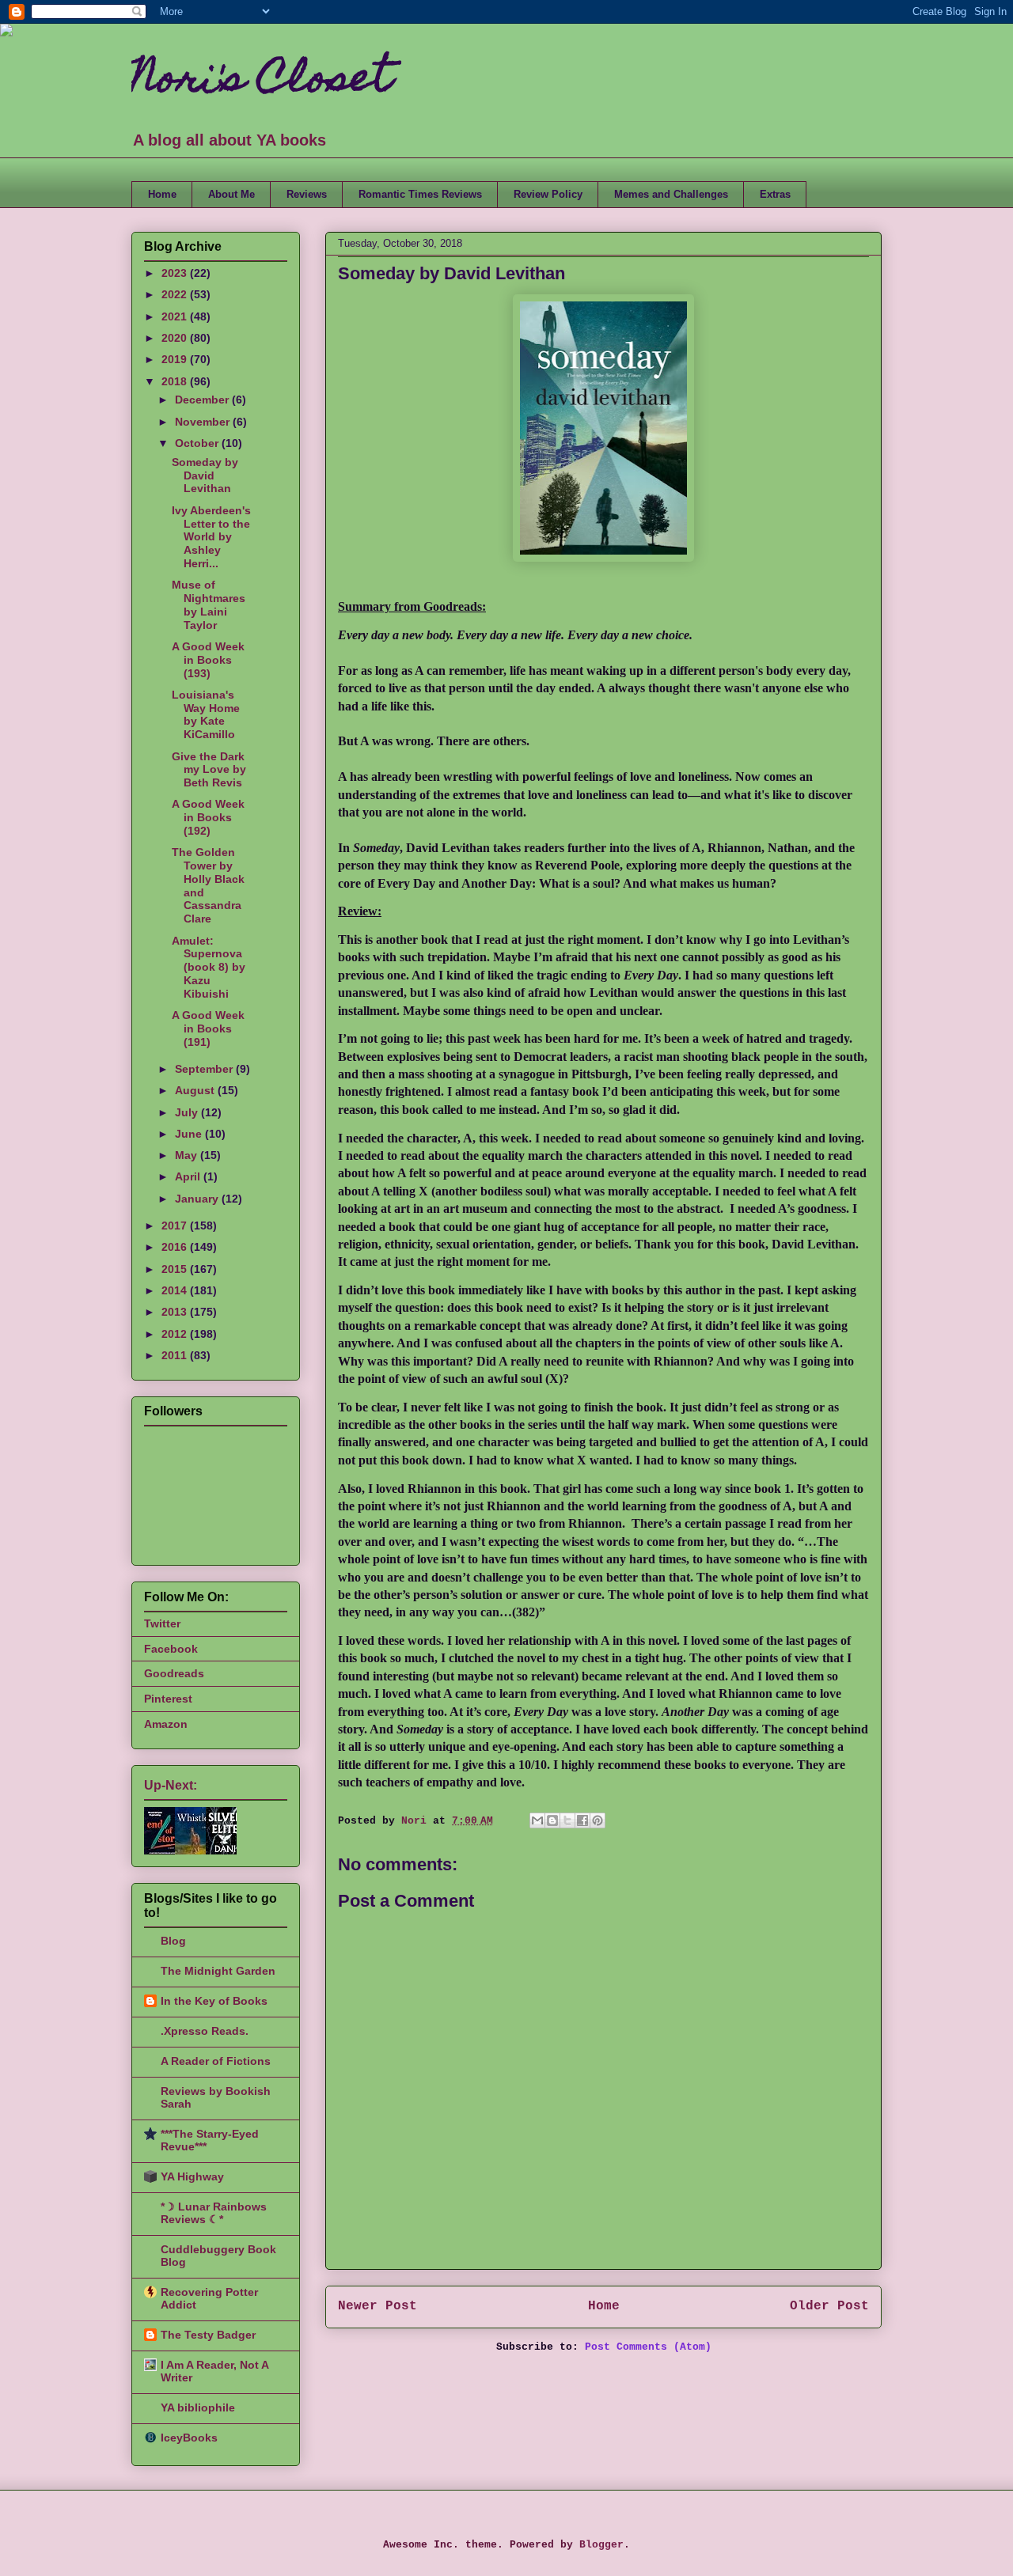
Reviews (307, 194)
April (189, 1176)
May (188, 1155)
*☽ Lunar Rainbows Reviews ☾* (214, 2213)
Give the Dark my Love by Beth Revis (209, 770)
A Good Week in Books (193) (208, 660)
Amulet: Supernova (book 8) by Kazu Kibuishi (209, 967)
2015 (176, 1269)
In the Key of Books (214, 2001)
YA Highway (192, 2176)
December (203, 400)
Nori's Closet (262, 82)
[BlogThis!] (552, 1820)
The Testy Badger (208, 2335)
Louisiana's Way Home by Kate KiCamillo (206, 714)
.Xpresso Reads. (205, 2031)
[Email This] (537, 1820)
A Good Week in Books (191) (208, 1029)
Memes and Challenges (671, 194)
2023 (176, 273)
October (198, 443)
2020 (176, 338)
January (198, 1199)
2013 (176, 1312)
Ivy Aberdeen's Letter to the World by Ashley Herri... (211, 537)
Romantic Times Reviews (420, 194)
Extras (775, 194)
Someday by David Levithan (205, 475)
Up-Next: (171, 1785)
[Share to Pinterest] (598, 1820)
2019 (176, 359)
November (204, 422)
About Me (231, 194)
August (196, 1090)
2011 (176, 1355)
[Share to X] (567, 1820)
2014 (176, 1290)
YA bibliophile (198, 2407)
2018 (176, 381)
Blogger (601, 2545)
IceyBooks (189, 2438)
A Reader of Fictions (216, 2061)
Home (162, 194)
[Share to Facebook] (582, 1820)
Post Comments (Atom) (648, 2347)
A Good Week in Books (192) (208, 817)
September (205, 1069)
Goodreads (174, 1673)
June (190, 1134)
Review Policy (548, 194)
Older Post (829, 2306)
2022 (176, 294)
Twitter (162, 1623)
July (188, 1112)
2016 (176, 1247)
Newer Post (378, 2306)
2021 (176, 316)
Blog (173, 1941)
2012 (176, 1334)
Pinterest (168, 1699)
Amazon (166, 1724)
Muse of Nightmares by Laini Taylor (209, 604)
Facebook (171, 1649)
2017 (176, 1225)
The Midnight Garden (218, 1971)
